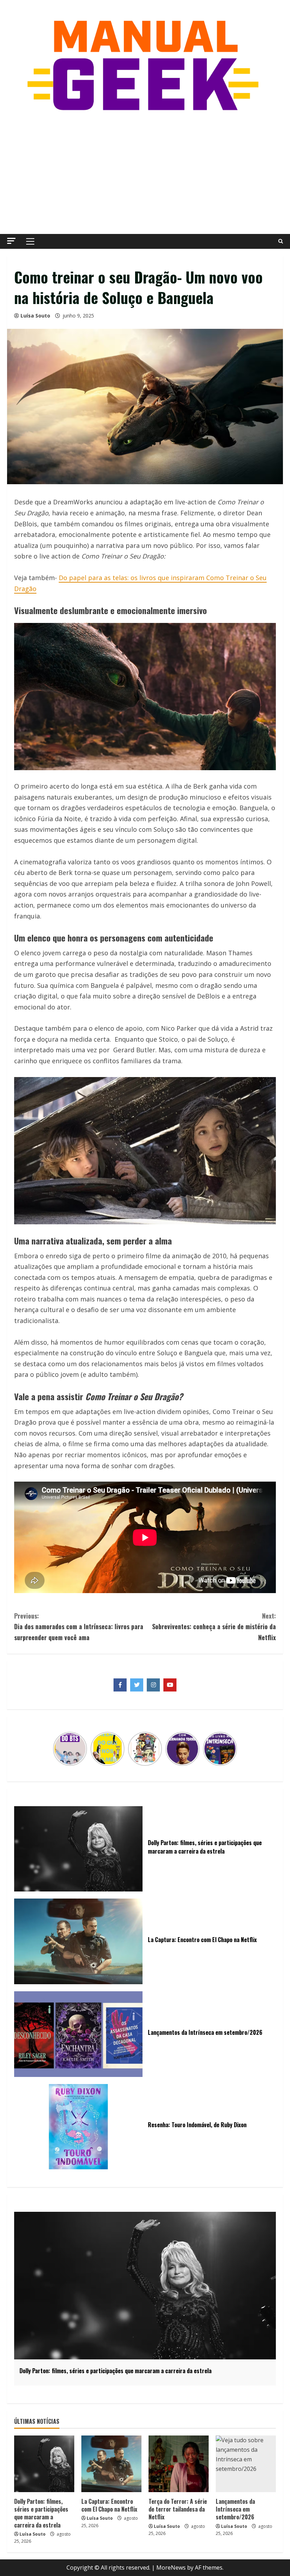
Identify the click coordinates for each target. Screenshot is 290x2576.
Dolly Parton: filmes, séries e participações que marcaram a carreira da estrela (41, 2513)
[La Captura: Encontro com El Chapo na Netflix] (111, 2464)
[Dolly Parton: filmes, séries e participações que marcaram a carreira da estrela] (44, 2464)
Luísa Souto (35, 316)
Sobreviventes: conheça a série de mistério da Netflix (214, 1627)
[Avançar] (233, 1749)
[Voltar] (57, 1749)
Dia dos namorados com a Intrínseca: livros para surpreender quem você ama (79, 1627)
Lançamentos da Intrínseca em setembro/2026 (235, 2509)
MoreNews (171, 2568)
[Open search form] (281, 241)
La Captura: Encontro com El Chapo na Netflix (109, 2505)
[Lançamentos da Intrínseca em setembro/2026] (246, 2464)
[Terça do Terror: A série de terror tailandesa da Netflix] (179, 2464)
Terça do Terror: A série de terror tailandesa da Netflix (178, 2509)
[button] (11, 241)
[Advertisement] (145, 174)
